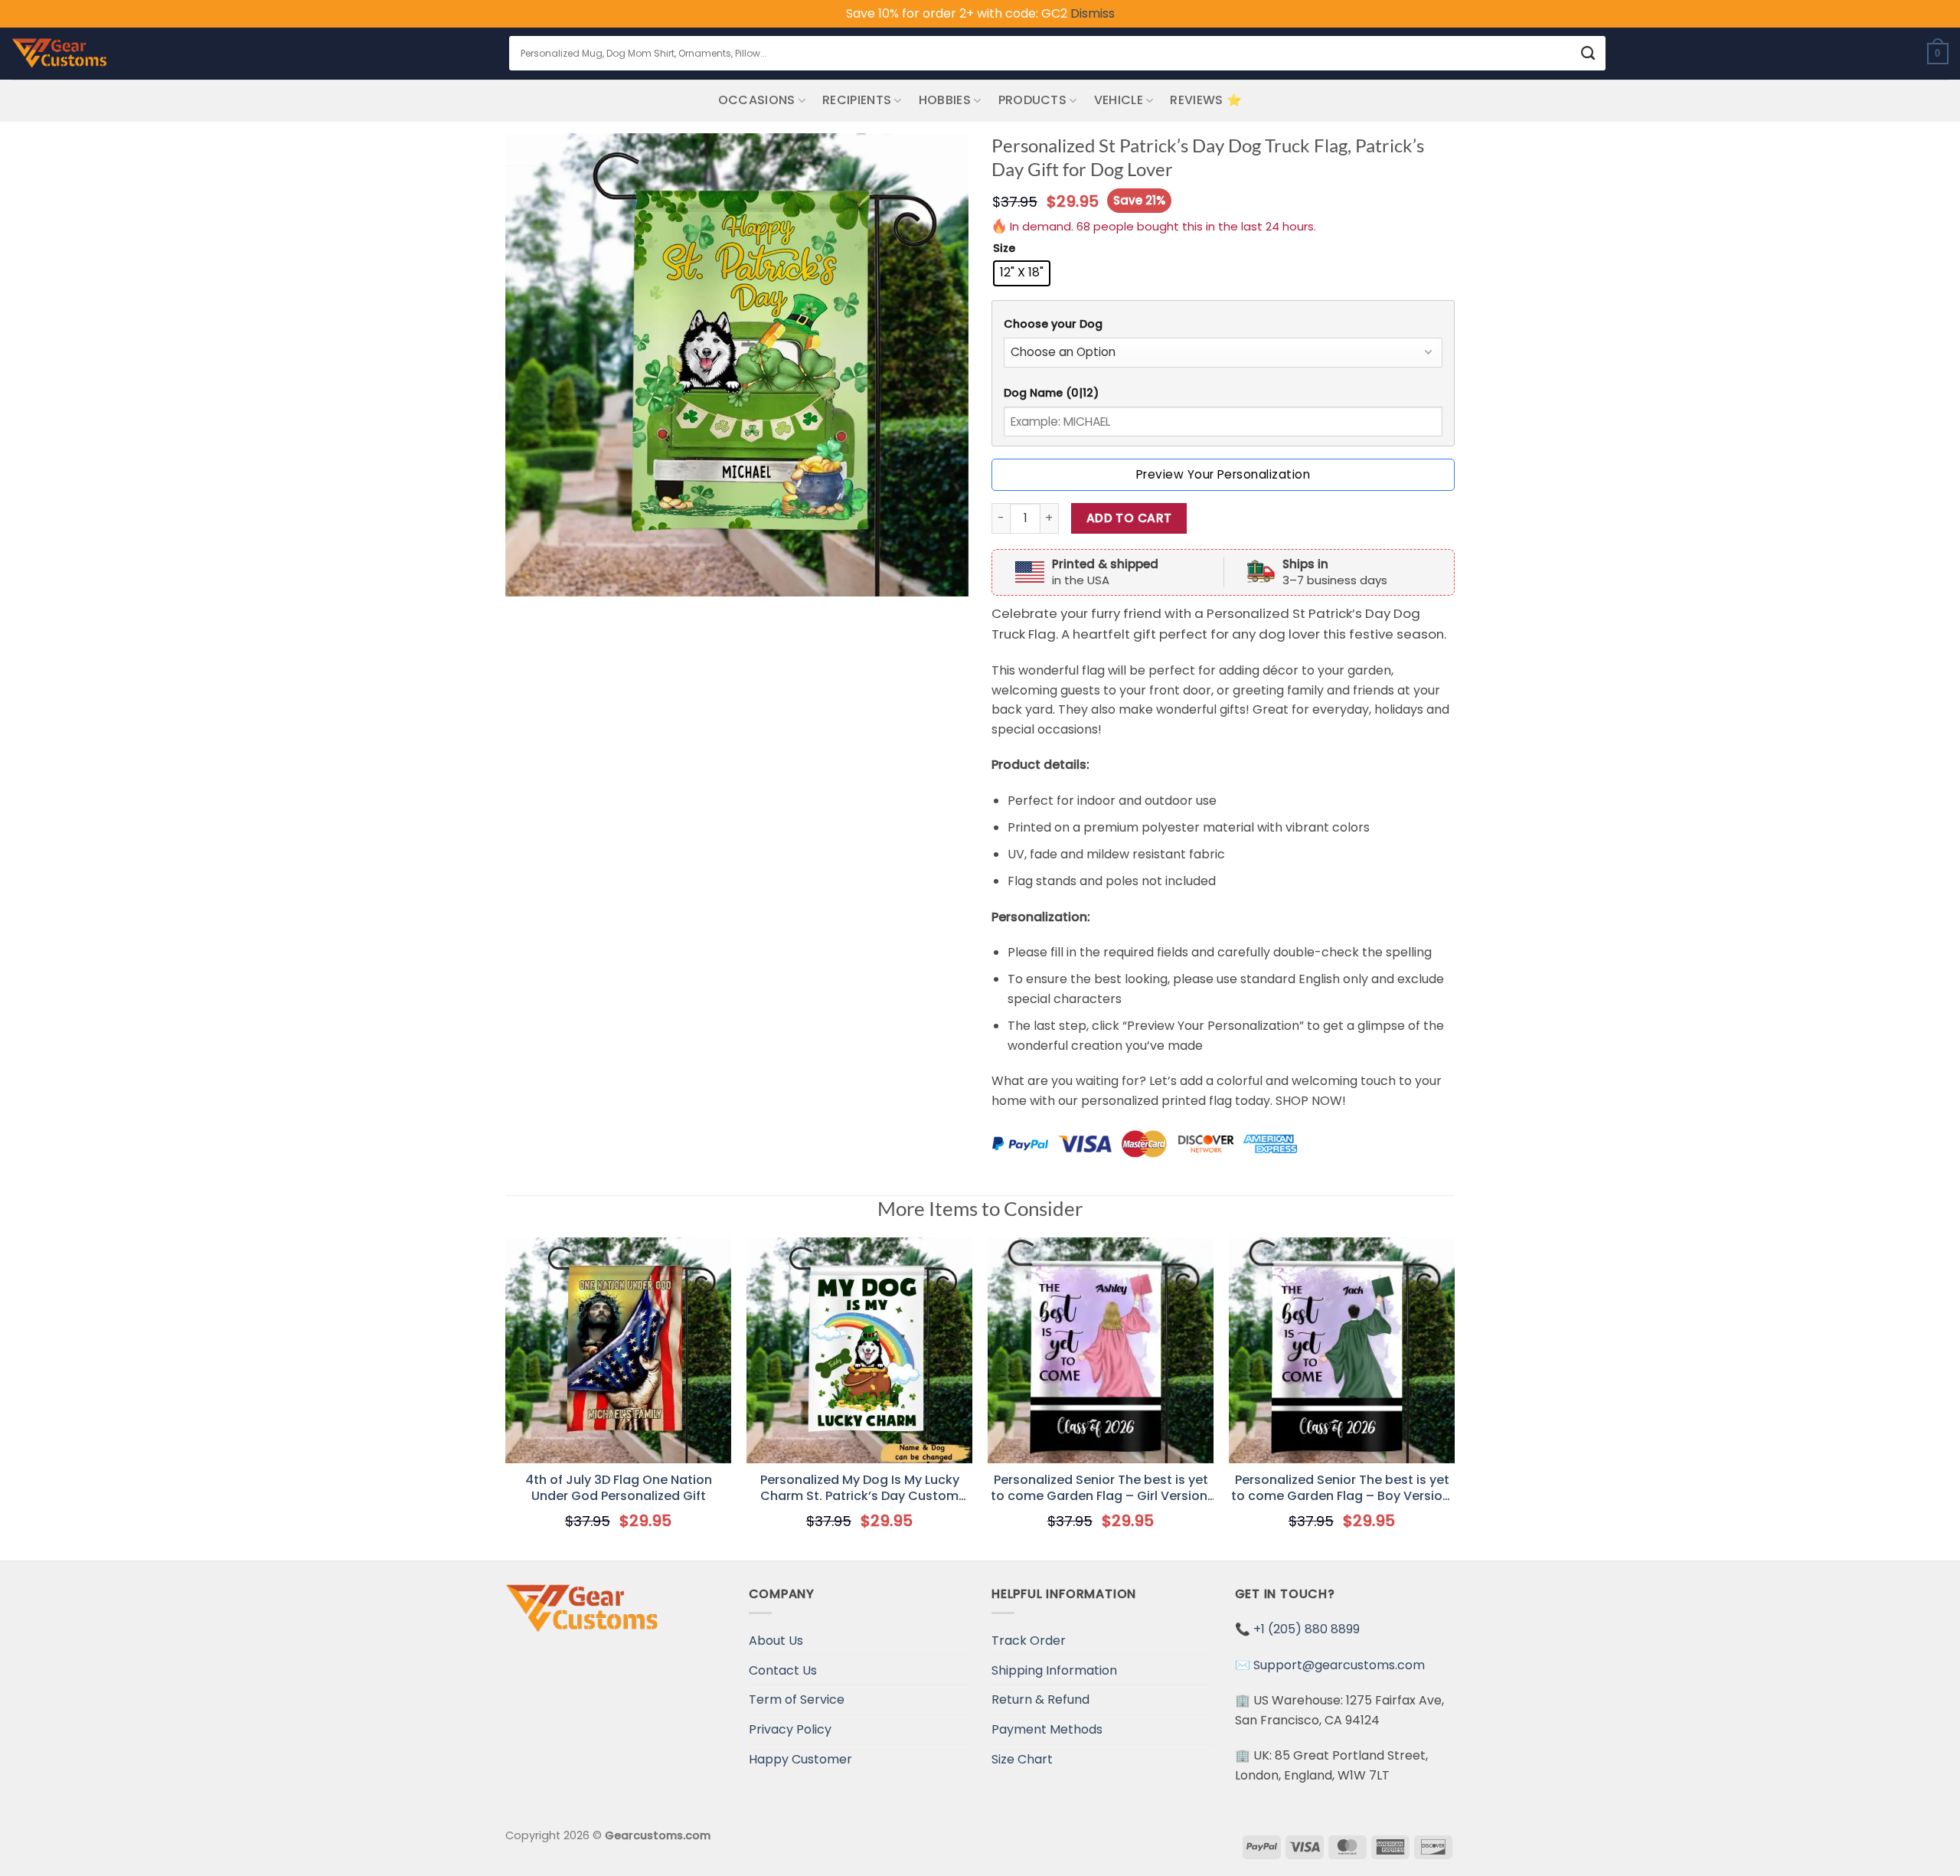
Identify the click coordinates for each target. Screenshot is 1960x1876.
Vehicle (1119, 100)
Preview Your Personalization (1223, 474)
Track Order (1029, 1641)
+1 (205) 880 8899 (1307, 1629)
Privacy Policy (790, 1729)
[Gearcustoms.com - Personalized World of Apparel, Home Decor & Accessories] (59, 54)
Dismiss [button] (1093, 13)
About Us (776, 1641)
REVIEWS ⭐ (1206, 100)
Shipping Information (1054, 1670)
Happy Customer (800, 1759)
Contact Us (783, 1670)
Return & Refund (1040, 1700)
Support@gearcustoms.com (1339, 1665)
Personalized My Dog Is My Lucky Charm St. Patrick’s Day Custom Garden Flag (860, 1489)
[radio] (1022, 273)
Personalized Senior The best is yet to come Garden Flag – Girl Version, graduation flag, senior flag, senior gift (1101, 1489)
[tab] (1223, 324)
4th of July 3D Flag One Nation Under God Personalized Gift (619, 1489)
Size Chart (1022, 1759)
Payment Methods (1047, 1729)
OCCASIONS (757, 100)
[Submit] (1588, 53)
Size (1004, 248)
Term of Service (797, 1700)
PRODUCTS (1033, 100)
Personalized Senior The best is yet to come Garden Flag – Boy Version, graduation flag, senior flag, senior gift (1342, 1489)
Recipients (857, 100)
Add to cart (1129, 518)
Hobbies (945, 100)
